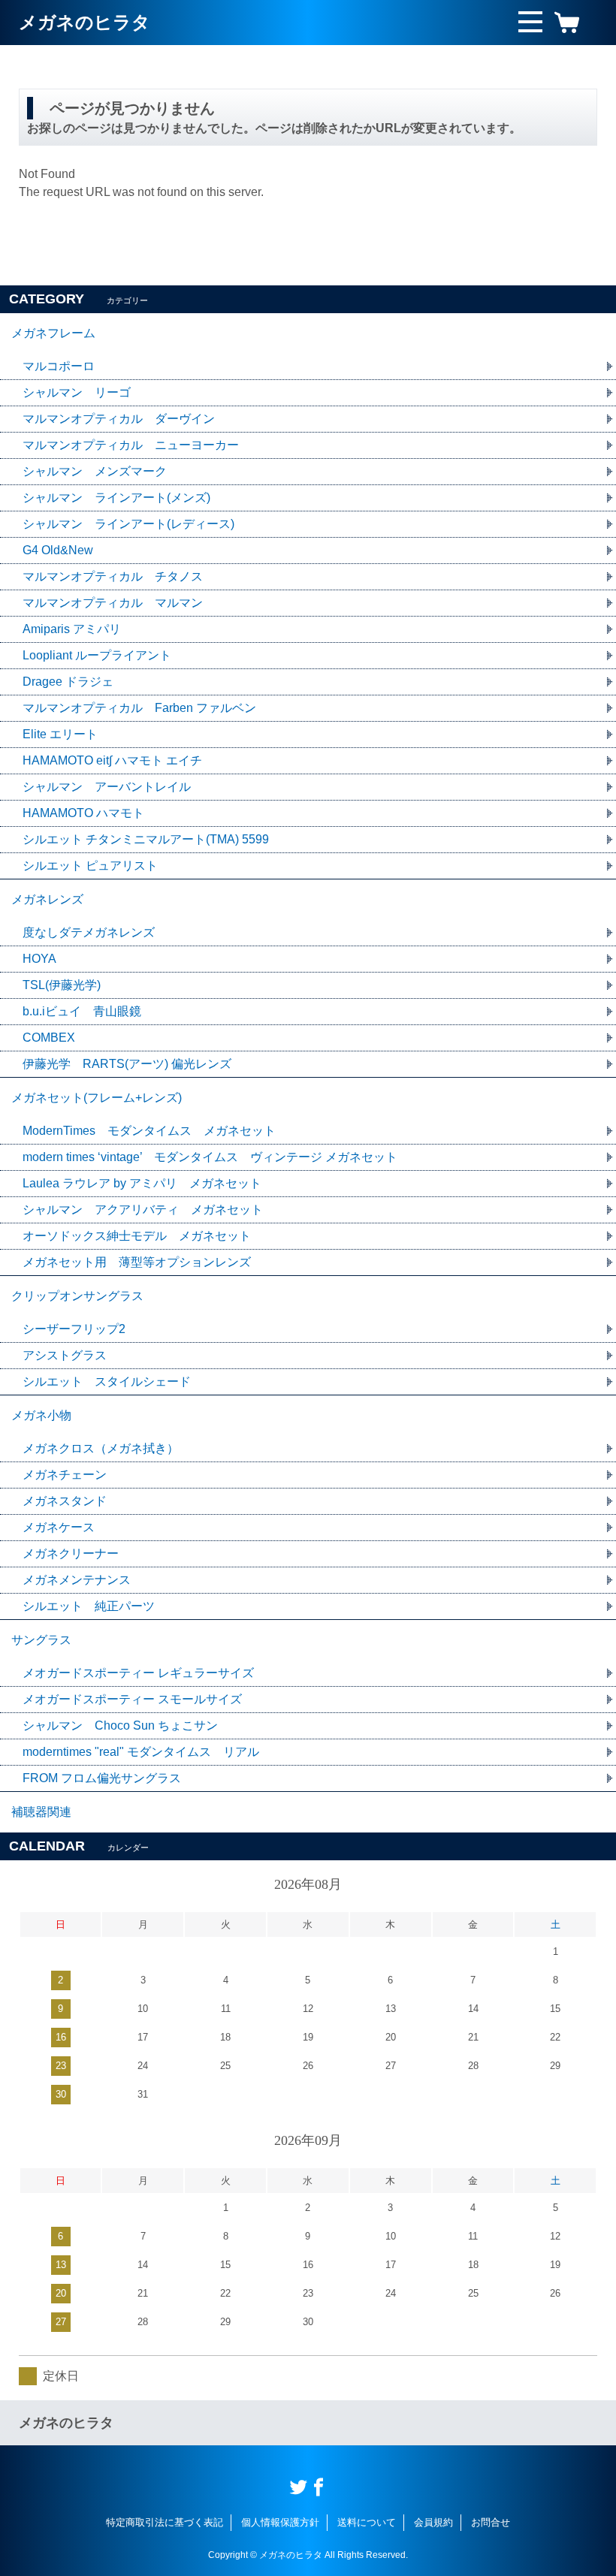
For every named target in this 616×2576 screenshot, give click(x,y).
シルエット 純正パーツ (89, 1606)
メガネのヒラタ (85, 22)
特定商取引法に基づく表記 (165, 2522)
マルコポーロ (59, 366)
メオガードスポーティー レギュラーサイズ (138, 1673)
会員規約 (433, 2522)
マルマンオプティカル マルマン (113, 603)
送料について (367, 2522)
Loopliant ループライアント (97, 655)
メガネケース (59, 1527)
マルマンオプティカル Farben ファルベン (139, 708)
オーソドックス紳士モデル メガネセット (137, 1236)
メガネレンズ (47, 899)
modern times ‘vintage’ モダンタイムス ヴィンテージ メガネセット (210, 1157)
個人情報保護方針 (280, 2522)
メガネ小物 (41, 1415)
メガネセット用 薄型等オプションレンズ (137, 1262)
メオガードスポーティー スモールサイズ (132, 1699)
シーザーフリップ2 (74, 1329)
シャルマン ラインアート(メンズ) (116, 498)
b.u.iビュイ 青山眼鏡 (82, 1011)
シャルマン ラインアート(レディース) (128, 524)
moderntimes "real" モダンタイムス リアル (141, 1752)
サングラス (41, 1640)
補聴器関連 (41, 1812)
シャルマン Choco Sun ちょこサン (120, 1725)
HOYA (39, 959)
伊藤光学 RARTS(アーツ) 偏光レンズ (127, 1064)
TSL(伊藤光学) (62, 985)
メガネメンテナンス (77, 1580)
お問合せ (491, 2522)
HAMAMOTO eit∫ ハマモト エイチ (112, 760)
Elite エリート (60, 734)
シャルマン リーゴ (77, 392)
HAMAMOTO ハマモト (89, 813)
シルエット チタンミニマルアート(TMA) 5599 (146, 839)
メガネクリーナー (71, 1553)
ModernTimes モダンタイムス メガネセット (149, 1131)
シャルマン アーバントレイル (107, 787)
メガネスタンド (65, 1501)
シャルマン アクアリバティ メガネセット (143, 1210)
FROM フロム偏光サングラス (102, 1778)
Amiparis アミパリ (72, 629)
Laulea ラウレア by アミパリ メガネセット (142, 1183)
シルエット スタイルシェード (107, 1382)
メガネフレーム (53, 333)
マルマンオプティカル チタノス (113, 576)
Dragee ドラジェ (68, 682)
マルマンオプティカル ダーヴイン (119, 419)
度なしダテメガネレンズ (89, 932)
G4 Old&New (58, 550)
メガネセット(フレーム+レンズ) (97, 1098)
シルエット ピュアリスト (90, 866)
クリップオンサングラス (77, 1296)
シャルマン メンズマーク (95, 471)
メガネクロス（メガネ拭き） (101, 1448)
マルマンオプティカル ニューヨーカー (131, 445)
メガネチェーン (65, 1475)
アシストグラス (65, 1355)
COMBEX (49, 1038)
